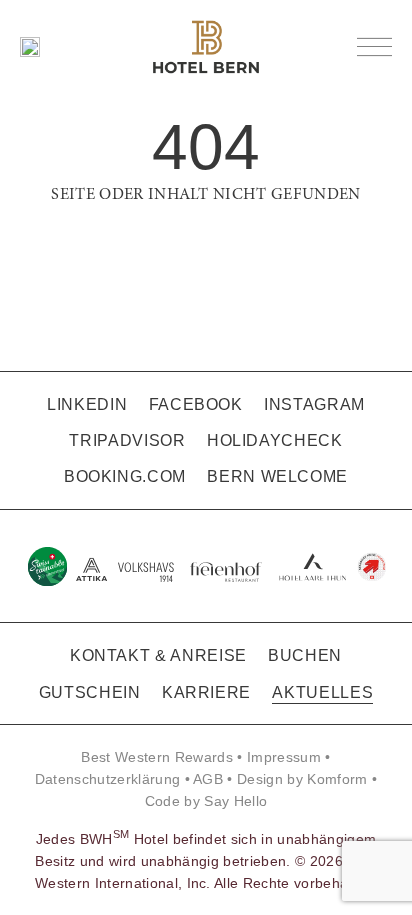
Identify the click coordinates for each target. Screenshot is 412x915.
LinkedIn (87, 404)
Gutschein (90, 692)
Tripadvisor (127, 440)
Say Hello (235, 801)
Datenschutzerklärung (108, 779)
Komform (337, 779)
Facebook (196, 404)
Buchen (305, 655)
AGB (208, 779)
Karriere (206, 692)
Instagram (314, 404)
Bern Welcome (277, 476)
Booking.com (125, 476)
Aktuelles (322, 692)
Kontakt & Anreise (158, 655)
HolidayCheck (275, 440)
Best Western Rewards (157, 757)
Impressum (284, 757)
